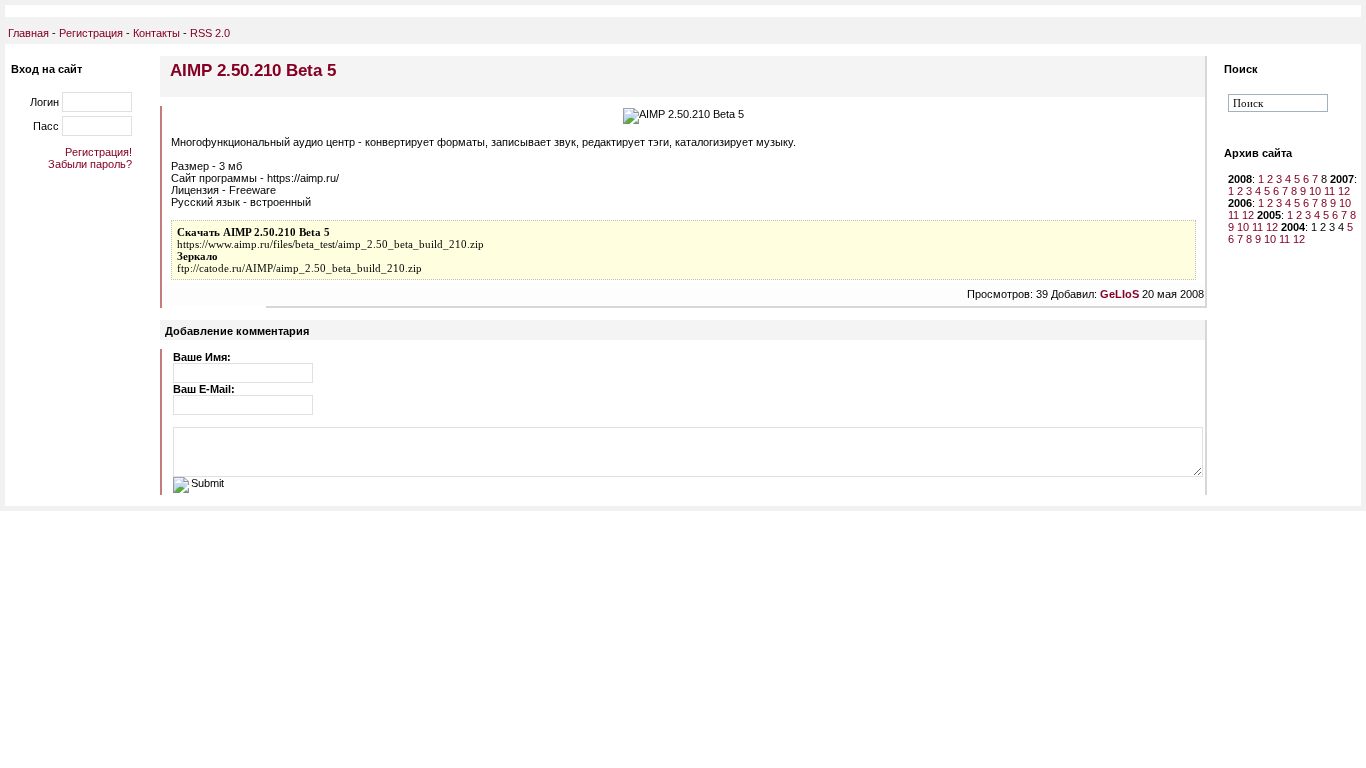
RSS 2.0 (210, 33)
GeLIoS (1119, 294)
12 (1344, 191)
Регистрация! (98, 152)
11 (1329, 191)
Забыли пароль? (90, 164)
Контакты (155, 33)
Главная (28, 33)
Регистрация (91, 33)
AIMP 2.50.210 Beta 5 (253, 70)
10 (1315, 191)
